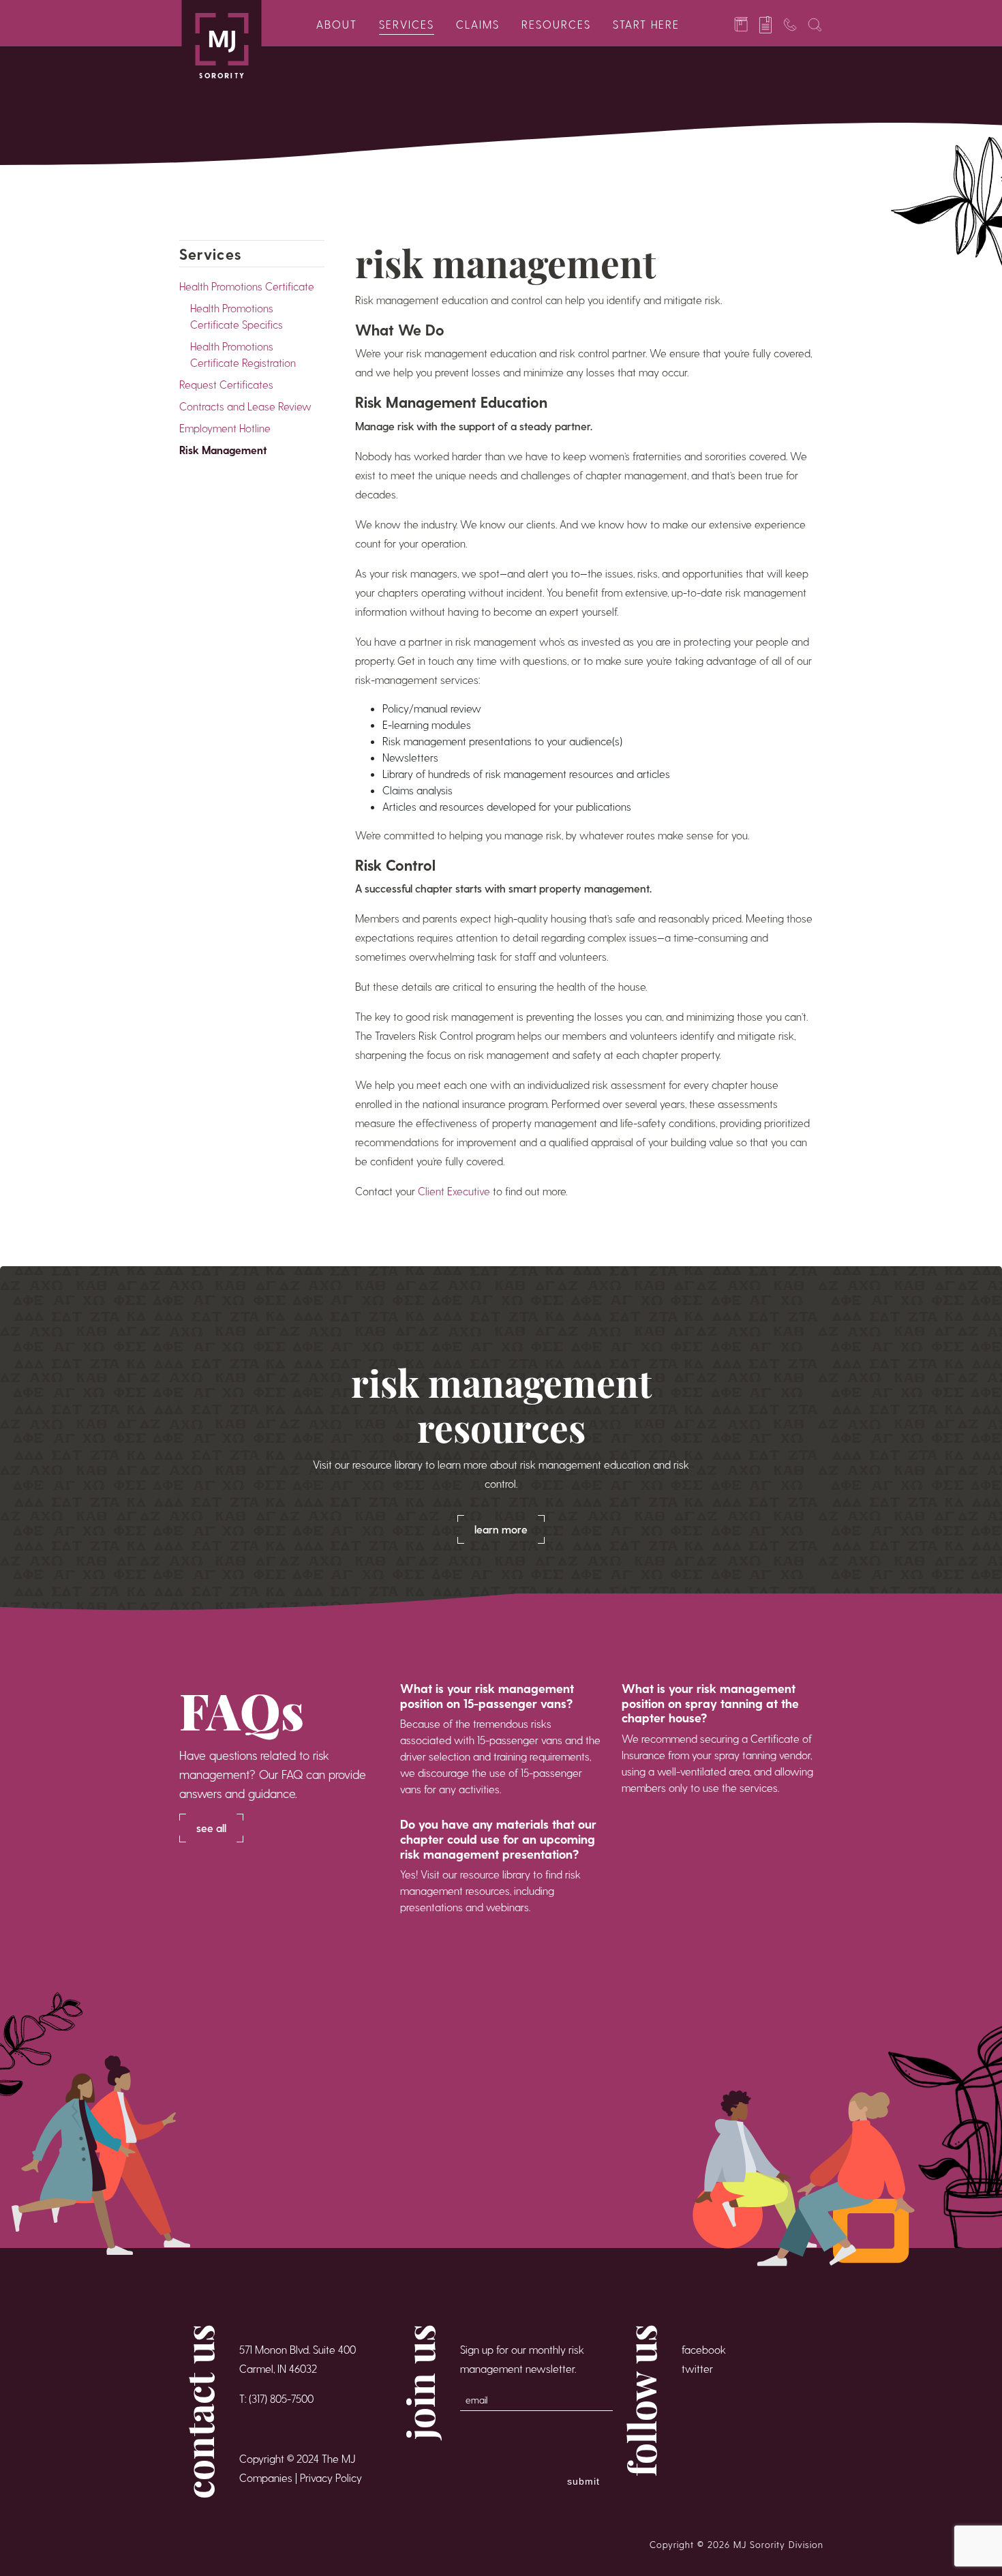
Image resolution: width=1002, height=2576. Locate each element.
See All (211, 1828)
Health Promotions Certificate (247, 286)
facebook (704, 2349)
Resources (556, 24)
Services (407, 24)
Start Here (646, 24)
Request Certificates (226, 384)
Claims (478, 24)
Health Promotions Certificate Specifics (237, 316)
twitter (697, 2368)
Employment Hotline (225, 428)
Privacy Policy (331, 2477)
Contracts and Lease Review (245, 406)
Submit (583, 2481)
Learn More (501, 1529)
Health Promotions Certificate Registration (243, 354)
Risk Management (223, 450)
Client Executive (454, 1191)
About (337, 24)
